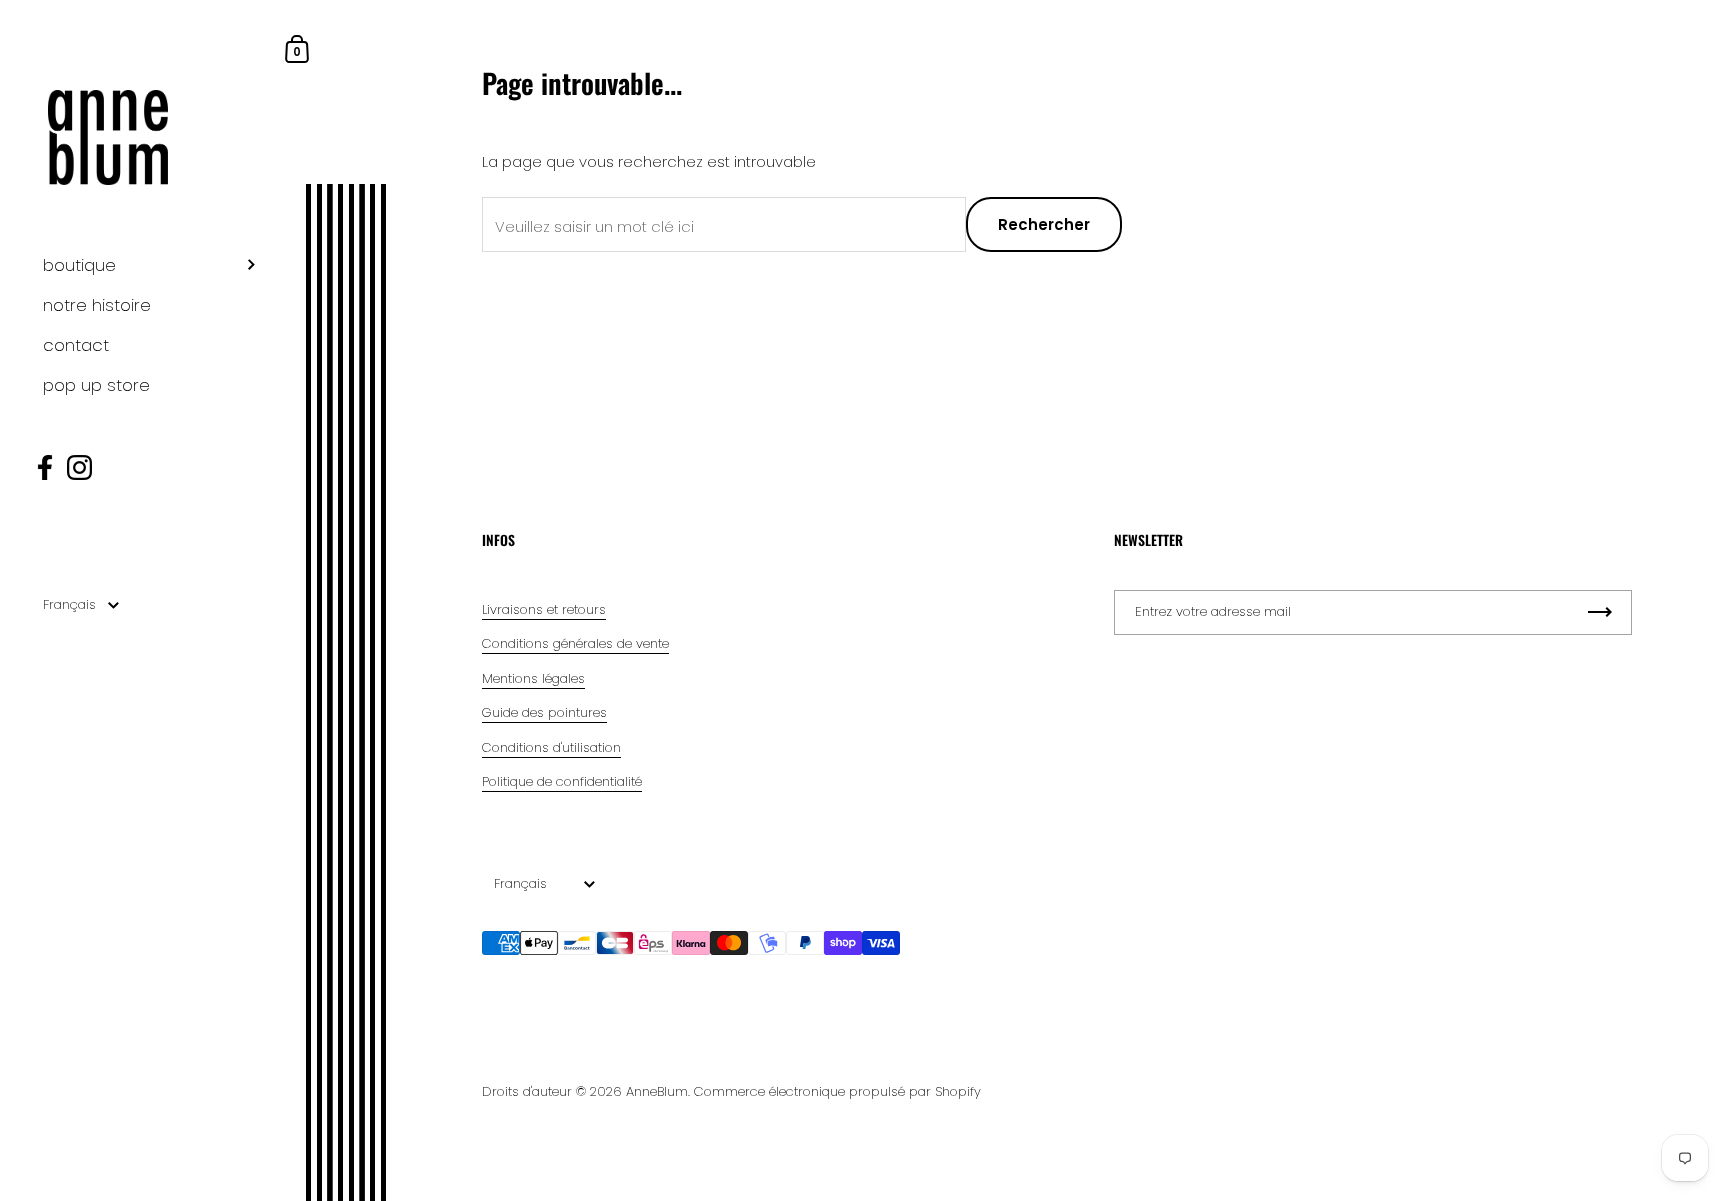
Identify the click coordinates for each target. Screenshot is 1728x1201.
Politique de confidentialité (562, 781)
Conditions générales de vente (575, 643)
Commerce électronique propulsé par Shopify (837, 1091)
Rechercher (1044, 224)
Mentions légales (533, 678)
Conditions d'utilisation (551, 747)
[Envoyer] (1600, 612)
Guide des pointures (544, 712)
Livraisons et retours (544, 609)
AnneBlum (657, 1091)
